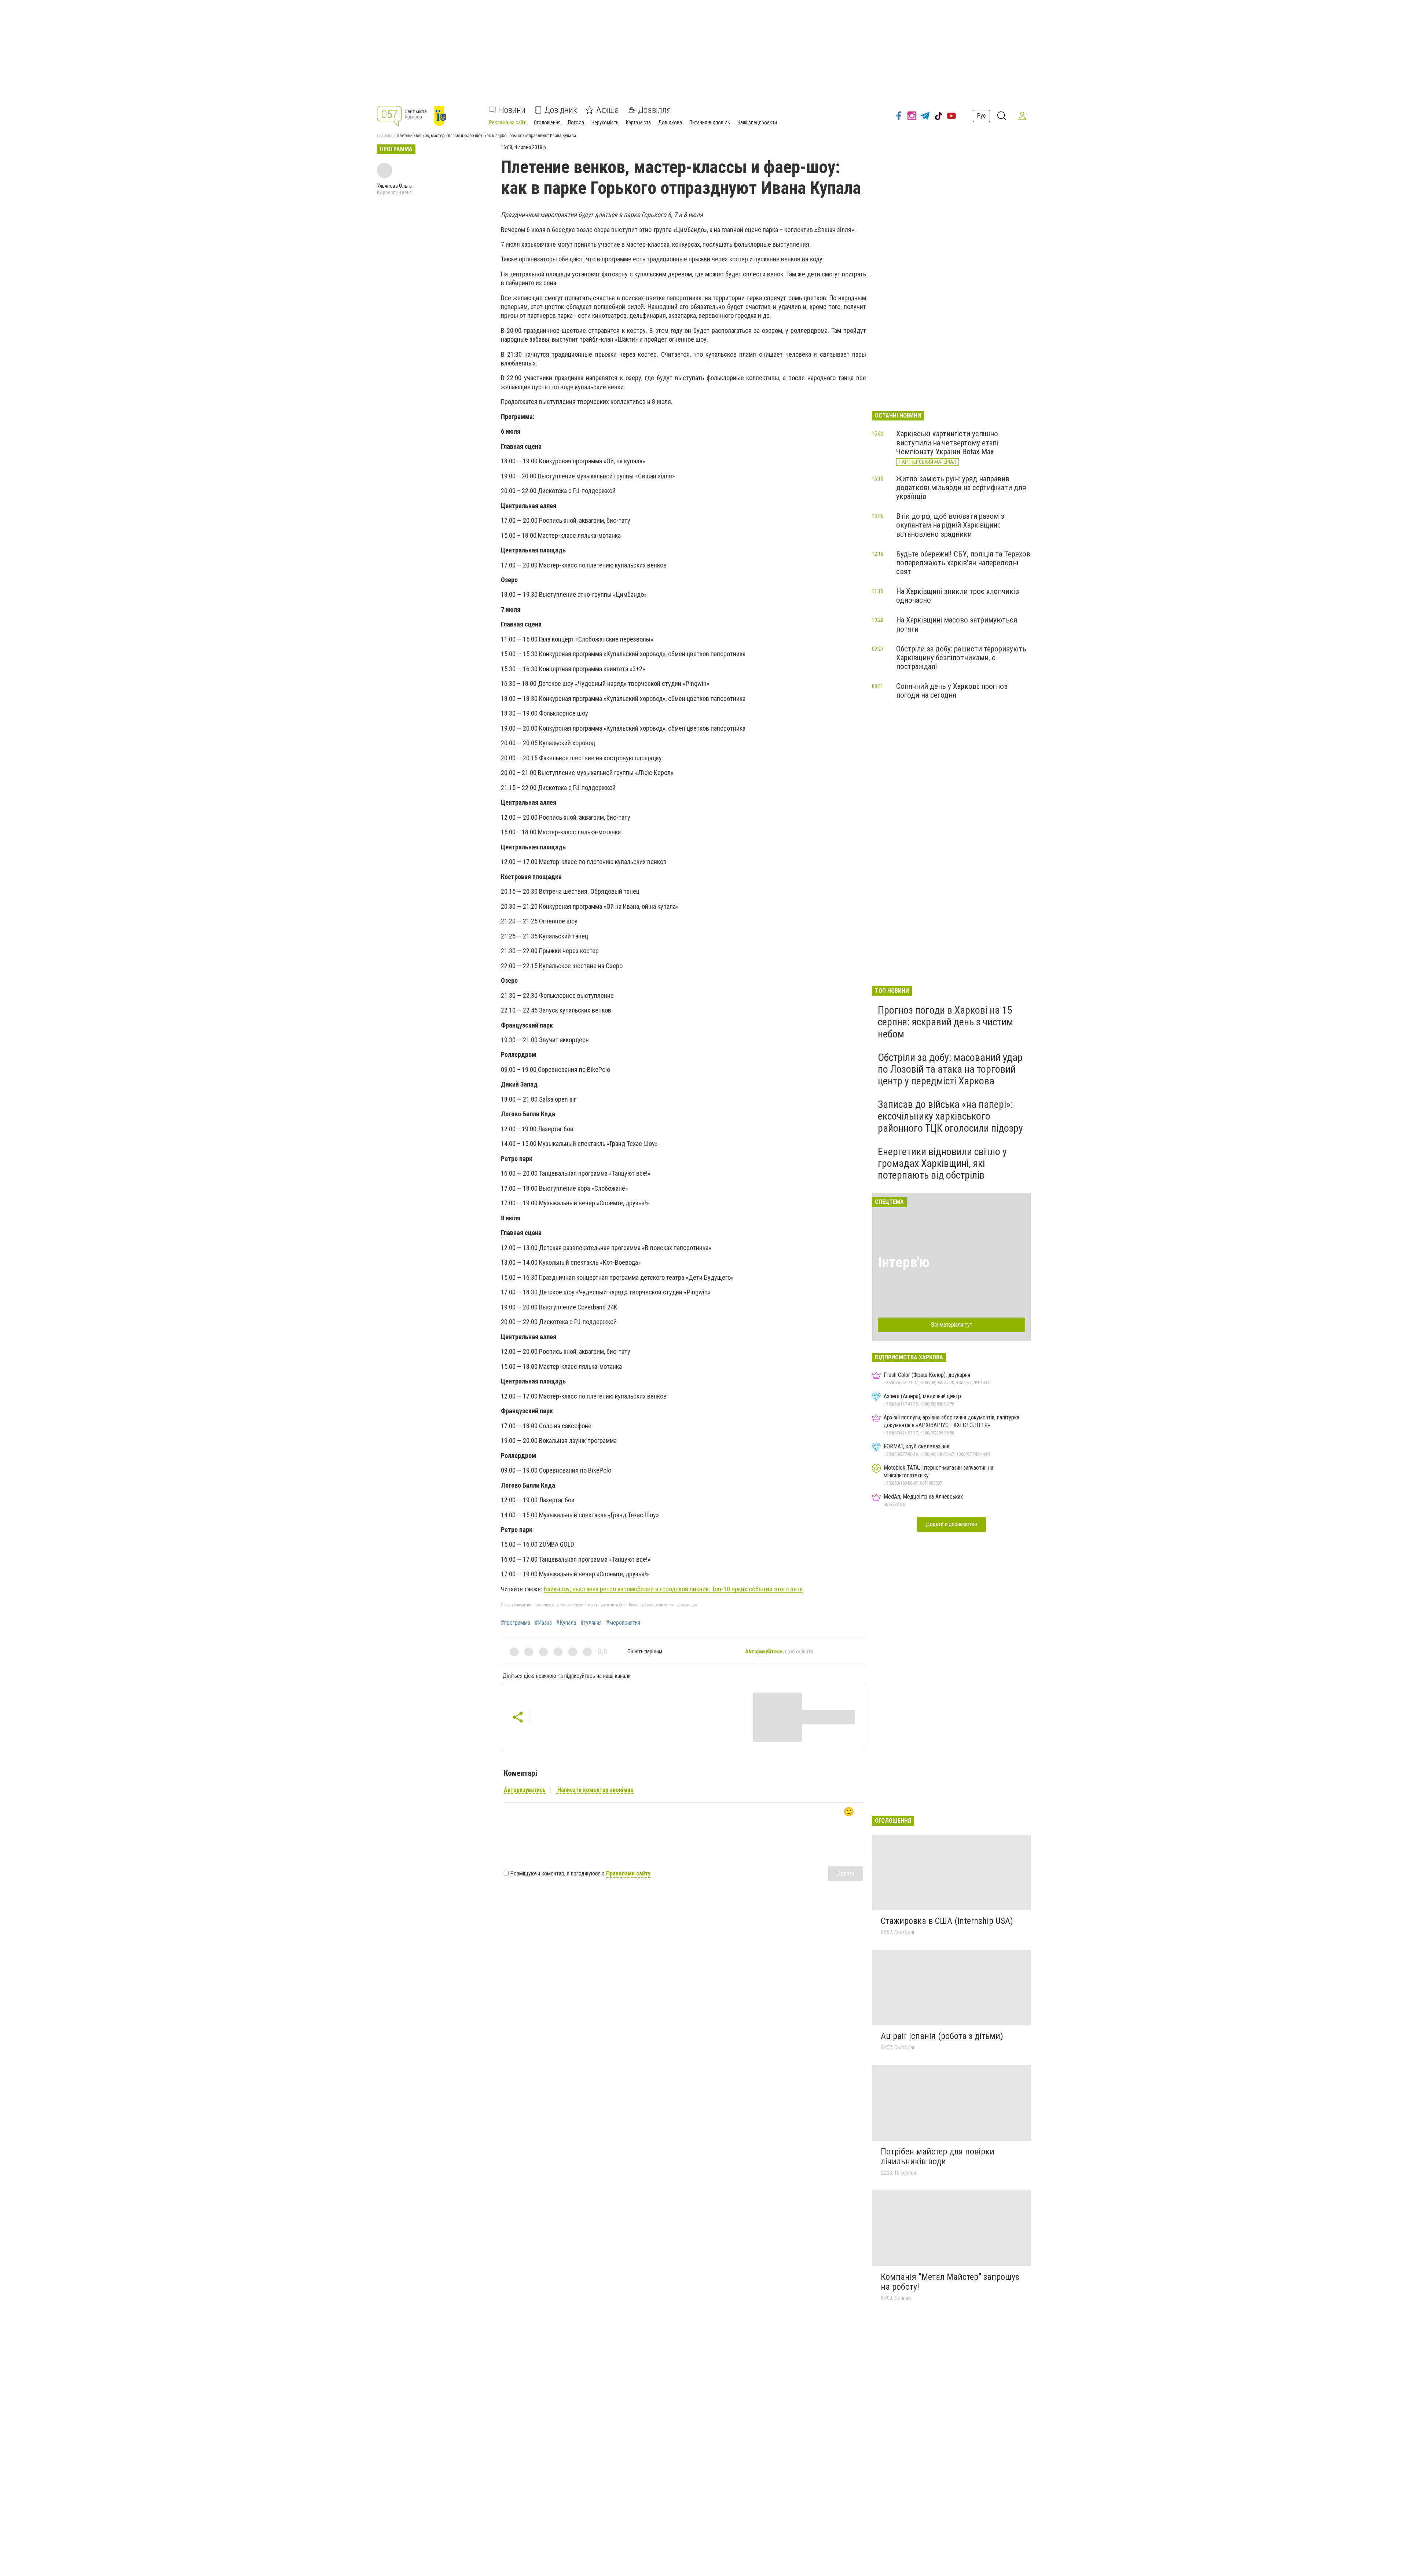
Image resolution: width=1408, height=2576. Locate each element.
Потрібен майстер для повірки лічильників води (938, 2157)
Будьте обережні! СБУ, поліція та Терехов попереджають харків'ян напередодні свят (963, 563)
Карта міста (638, 122)
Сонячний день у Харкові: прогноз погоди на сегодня (952, 691)
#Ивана (543, 1623)
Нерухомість (605, 122)
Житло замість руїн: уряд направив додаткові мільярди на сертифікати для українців (961, 488)
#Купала (566, 1623)
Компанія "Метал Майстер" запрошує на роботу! (950, 2282)
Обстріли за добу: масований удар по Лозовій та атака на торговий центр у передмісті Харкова (950, 1069)
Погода (576, 122)
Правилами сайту (628, 1873)
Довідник (561, 110)
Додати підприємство (951, 1524)
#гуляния (591, 1623)
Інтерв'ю (904, 1262)
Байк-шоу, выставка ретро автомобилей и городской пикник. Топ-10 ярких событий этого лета (673, 1589)
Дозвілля (654, 110)
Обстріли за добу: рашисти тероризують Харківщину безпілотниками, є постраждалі (961, 658)
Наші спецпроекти (757, 122)
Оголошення (547, 122)
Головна (385, 136)
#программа (516, 1623)
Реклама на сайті (508, 122)
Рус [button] (981, 116)
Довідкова (670, 122)
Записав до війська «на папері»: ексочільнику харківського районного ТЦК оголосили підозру (950, 1116)
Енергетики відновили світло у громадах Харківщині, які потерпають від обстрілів (942, 1163)
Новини (512, 110)
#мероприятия (623, 1623)
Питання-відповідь (710, 122)
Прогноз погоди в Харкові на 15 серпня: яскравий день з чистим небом (945, 1022)
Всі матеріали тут (952, 1325)
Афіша (608, 110)
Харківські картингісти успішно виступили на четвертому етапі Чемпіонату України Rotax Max (947, 442)
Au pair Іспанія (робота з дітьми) (942, 2036)
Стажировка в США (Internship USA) (947, 1921)
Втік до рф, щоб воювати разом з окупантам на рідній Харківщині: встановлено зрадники (950, 525)
